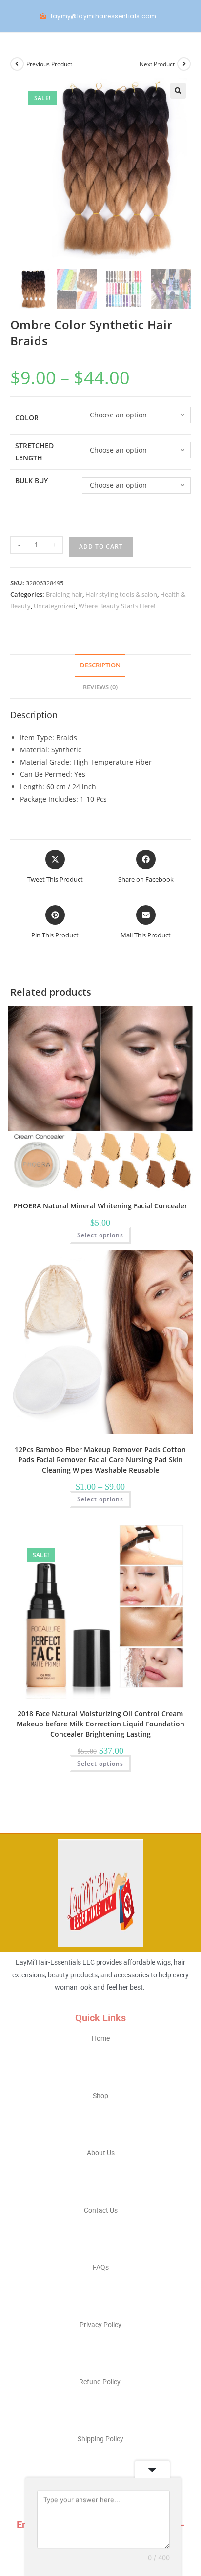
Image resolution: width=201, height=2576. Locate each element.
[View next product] (184, 64)
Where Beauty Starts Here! (117, 606)
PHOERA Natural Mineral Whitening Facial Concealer (100, 1206)
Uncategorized (55, 606)
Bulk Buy (31, 481)
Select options (100, 1235)
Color (27, 418)
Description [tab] (100, 665)
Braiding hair (64, 594)
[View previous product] (17, 64)
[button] (178, 91)
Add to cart (101, 547)
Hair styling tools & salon (121, 594)
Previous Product (49, 64)
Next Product (157, 64)
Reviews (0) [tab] (100, 687)
